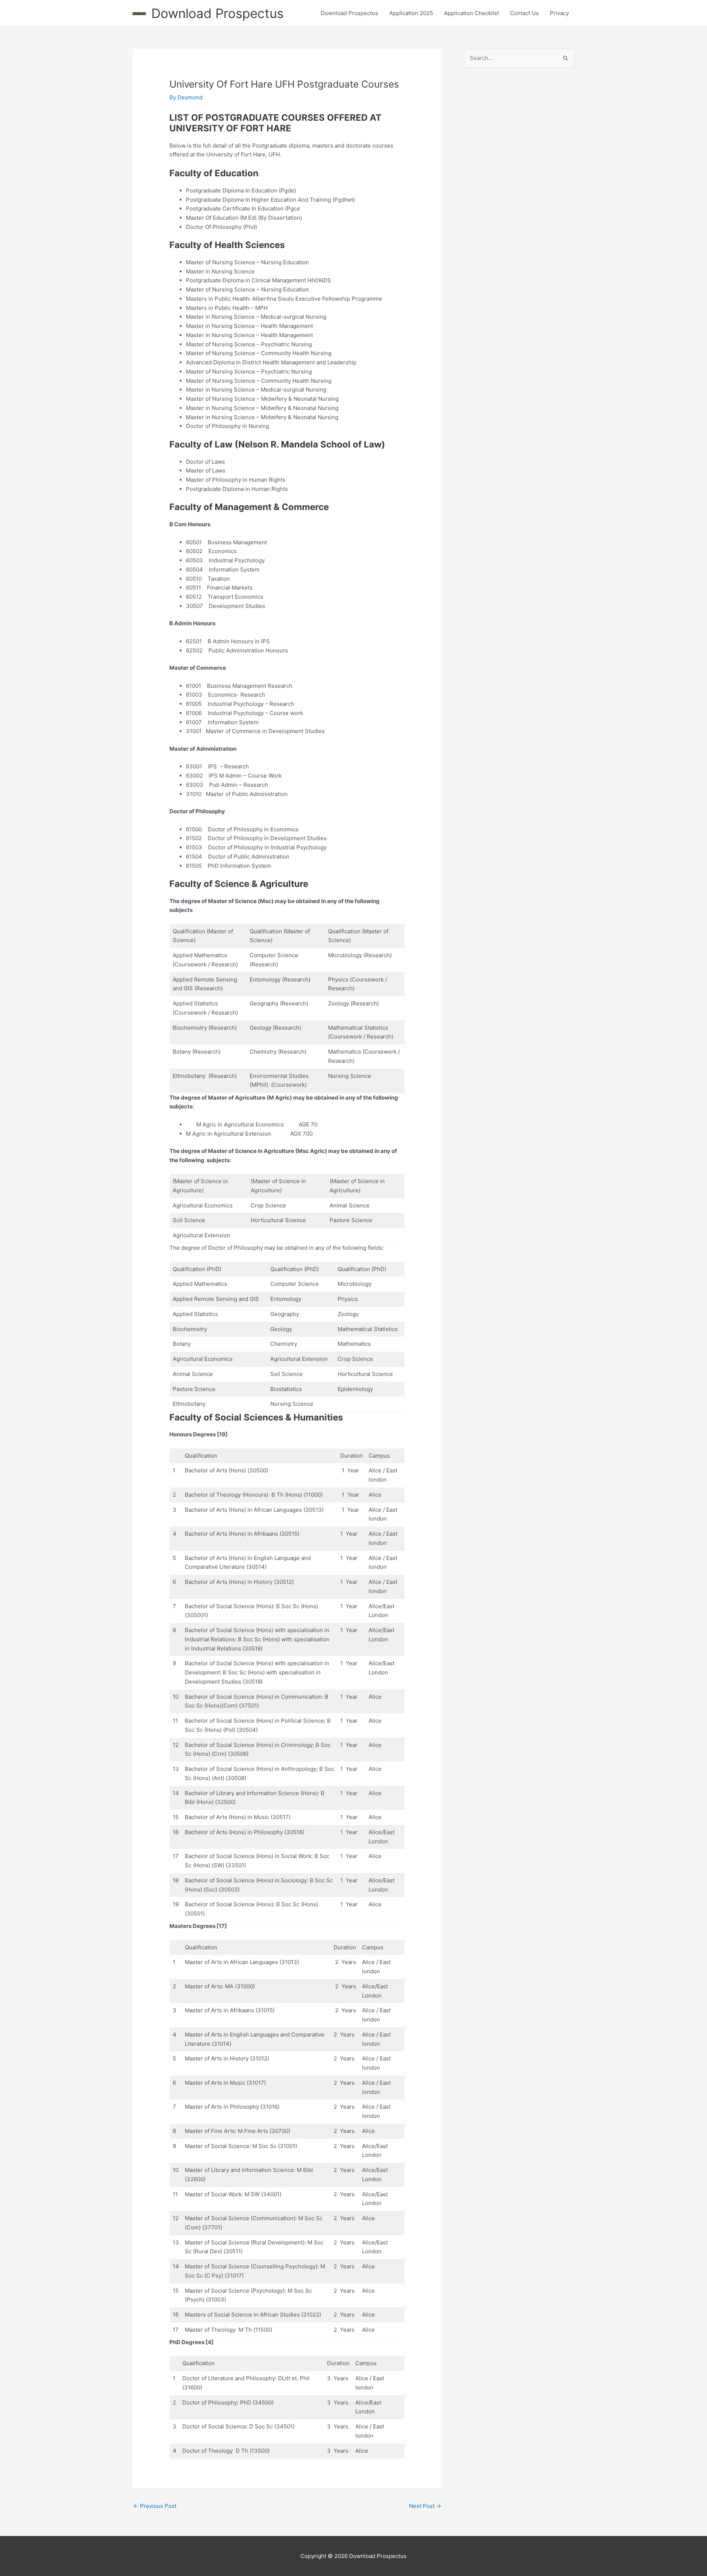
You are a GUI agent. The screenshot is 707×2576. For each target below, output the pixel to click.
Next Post (425, 2506)
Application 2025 (411, 13)
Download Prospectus (217, 13)
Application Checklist (472, 13)
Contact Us (524, 13)
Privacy (559, 13)
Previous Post (155, 2506)
